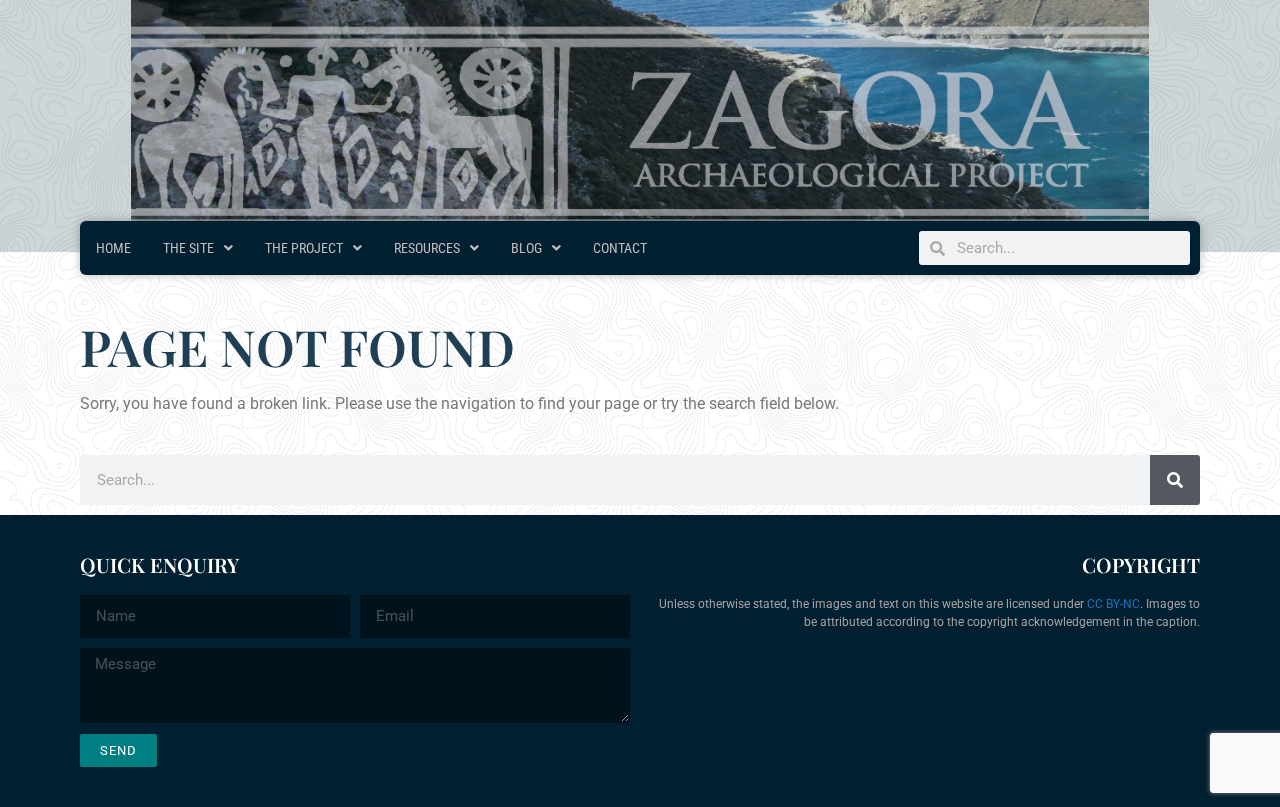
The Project (304, 248)
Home (113, 248)
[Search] (1175, 480)
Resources (427, 248)
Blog (526, 248)
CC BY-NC (1113, 604)
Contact (620, 248)
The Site (188, 248)
